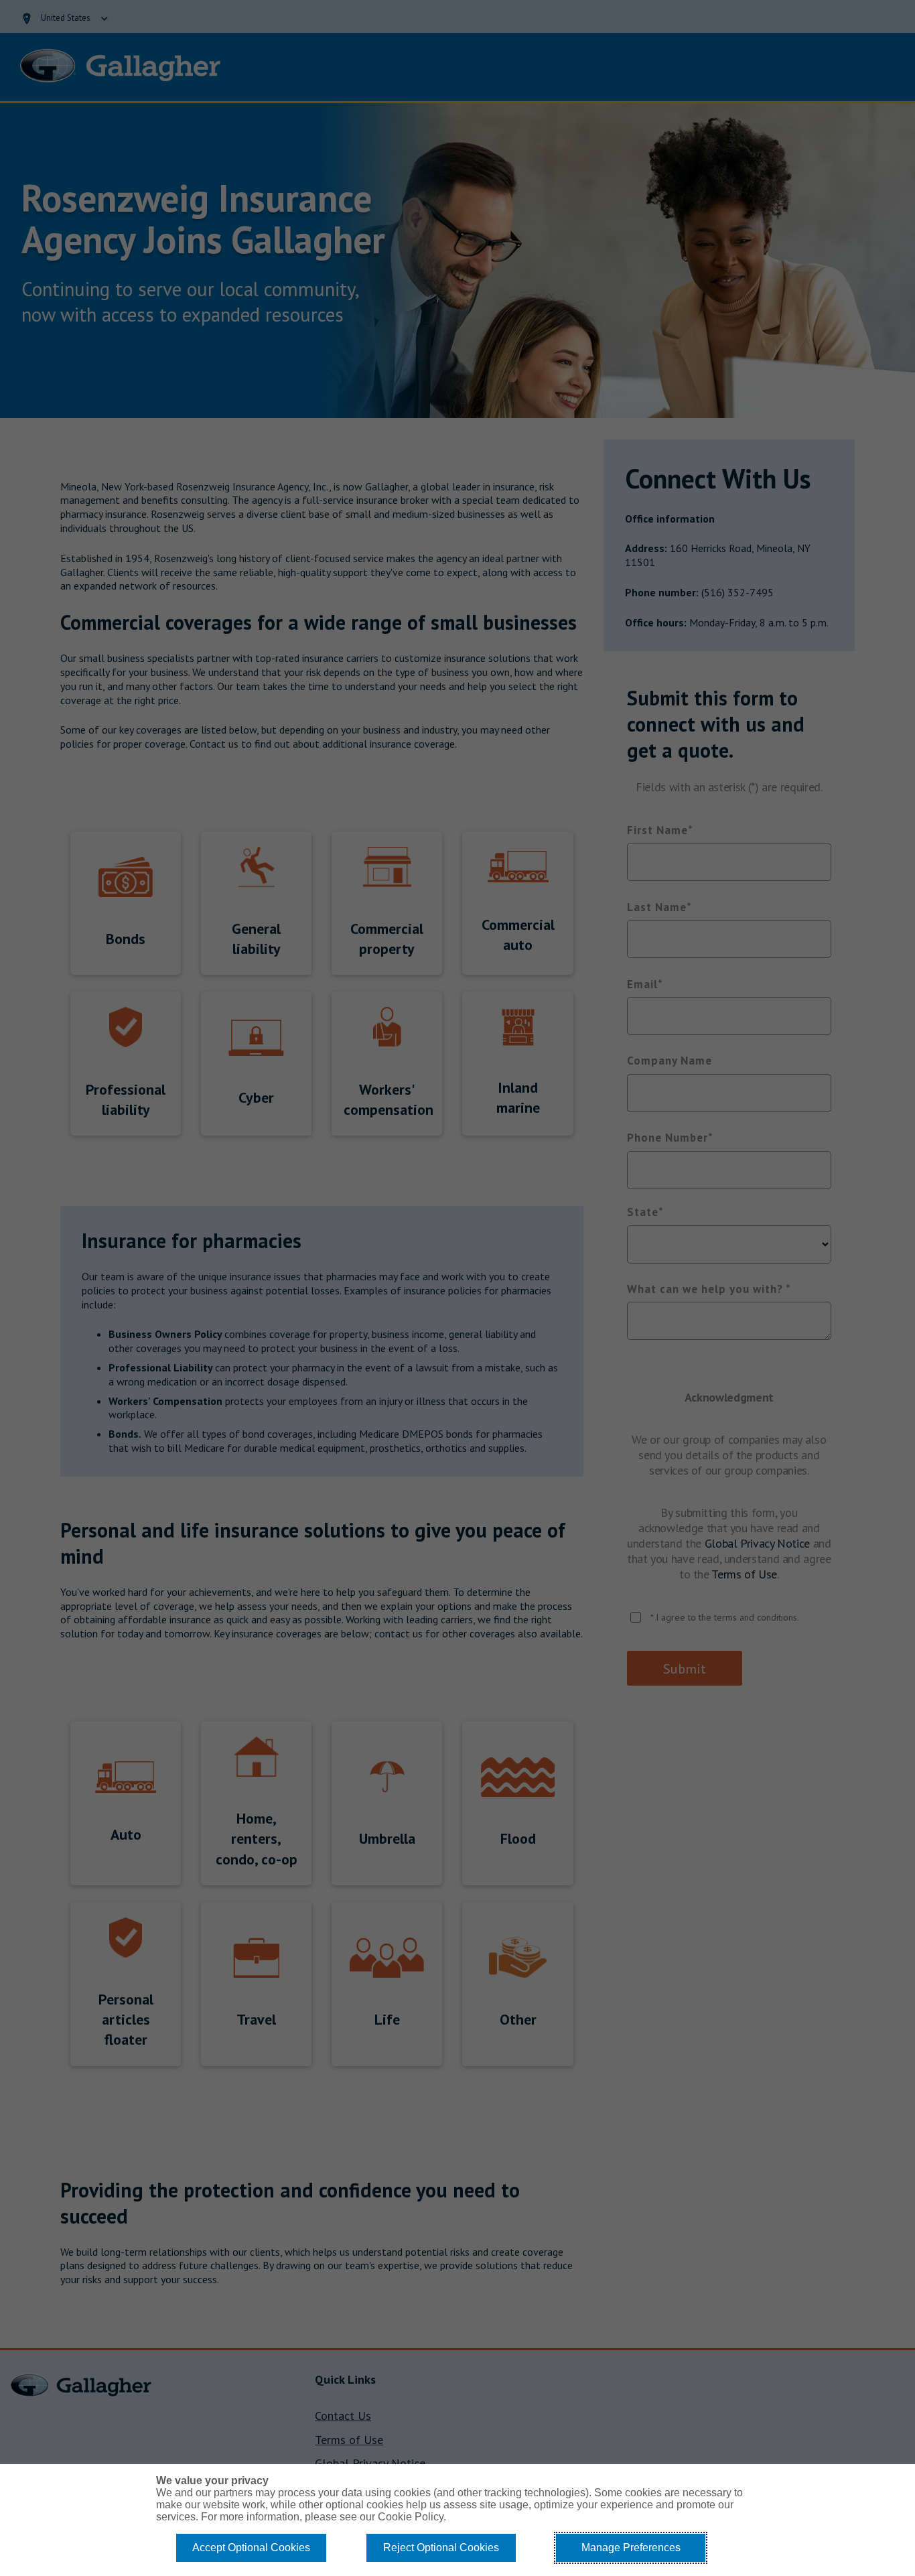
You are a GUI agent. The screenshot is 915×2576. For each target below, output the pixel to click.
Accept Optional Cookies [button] (251, 2548)
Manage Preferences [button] (631, 2548)
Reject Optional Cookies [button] (441, 2548)
